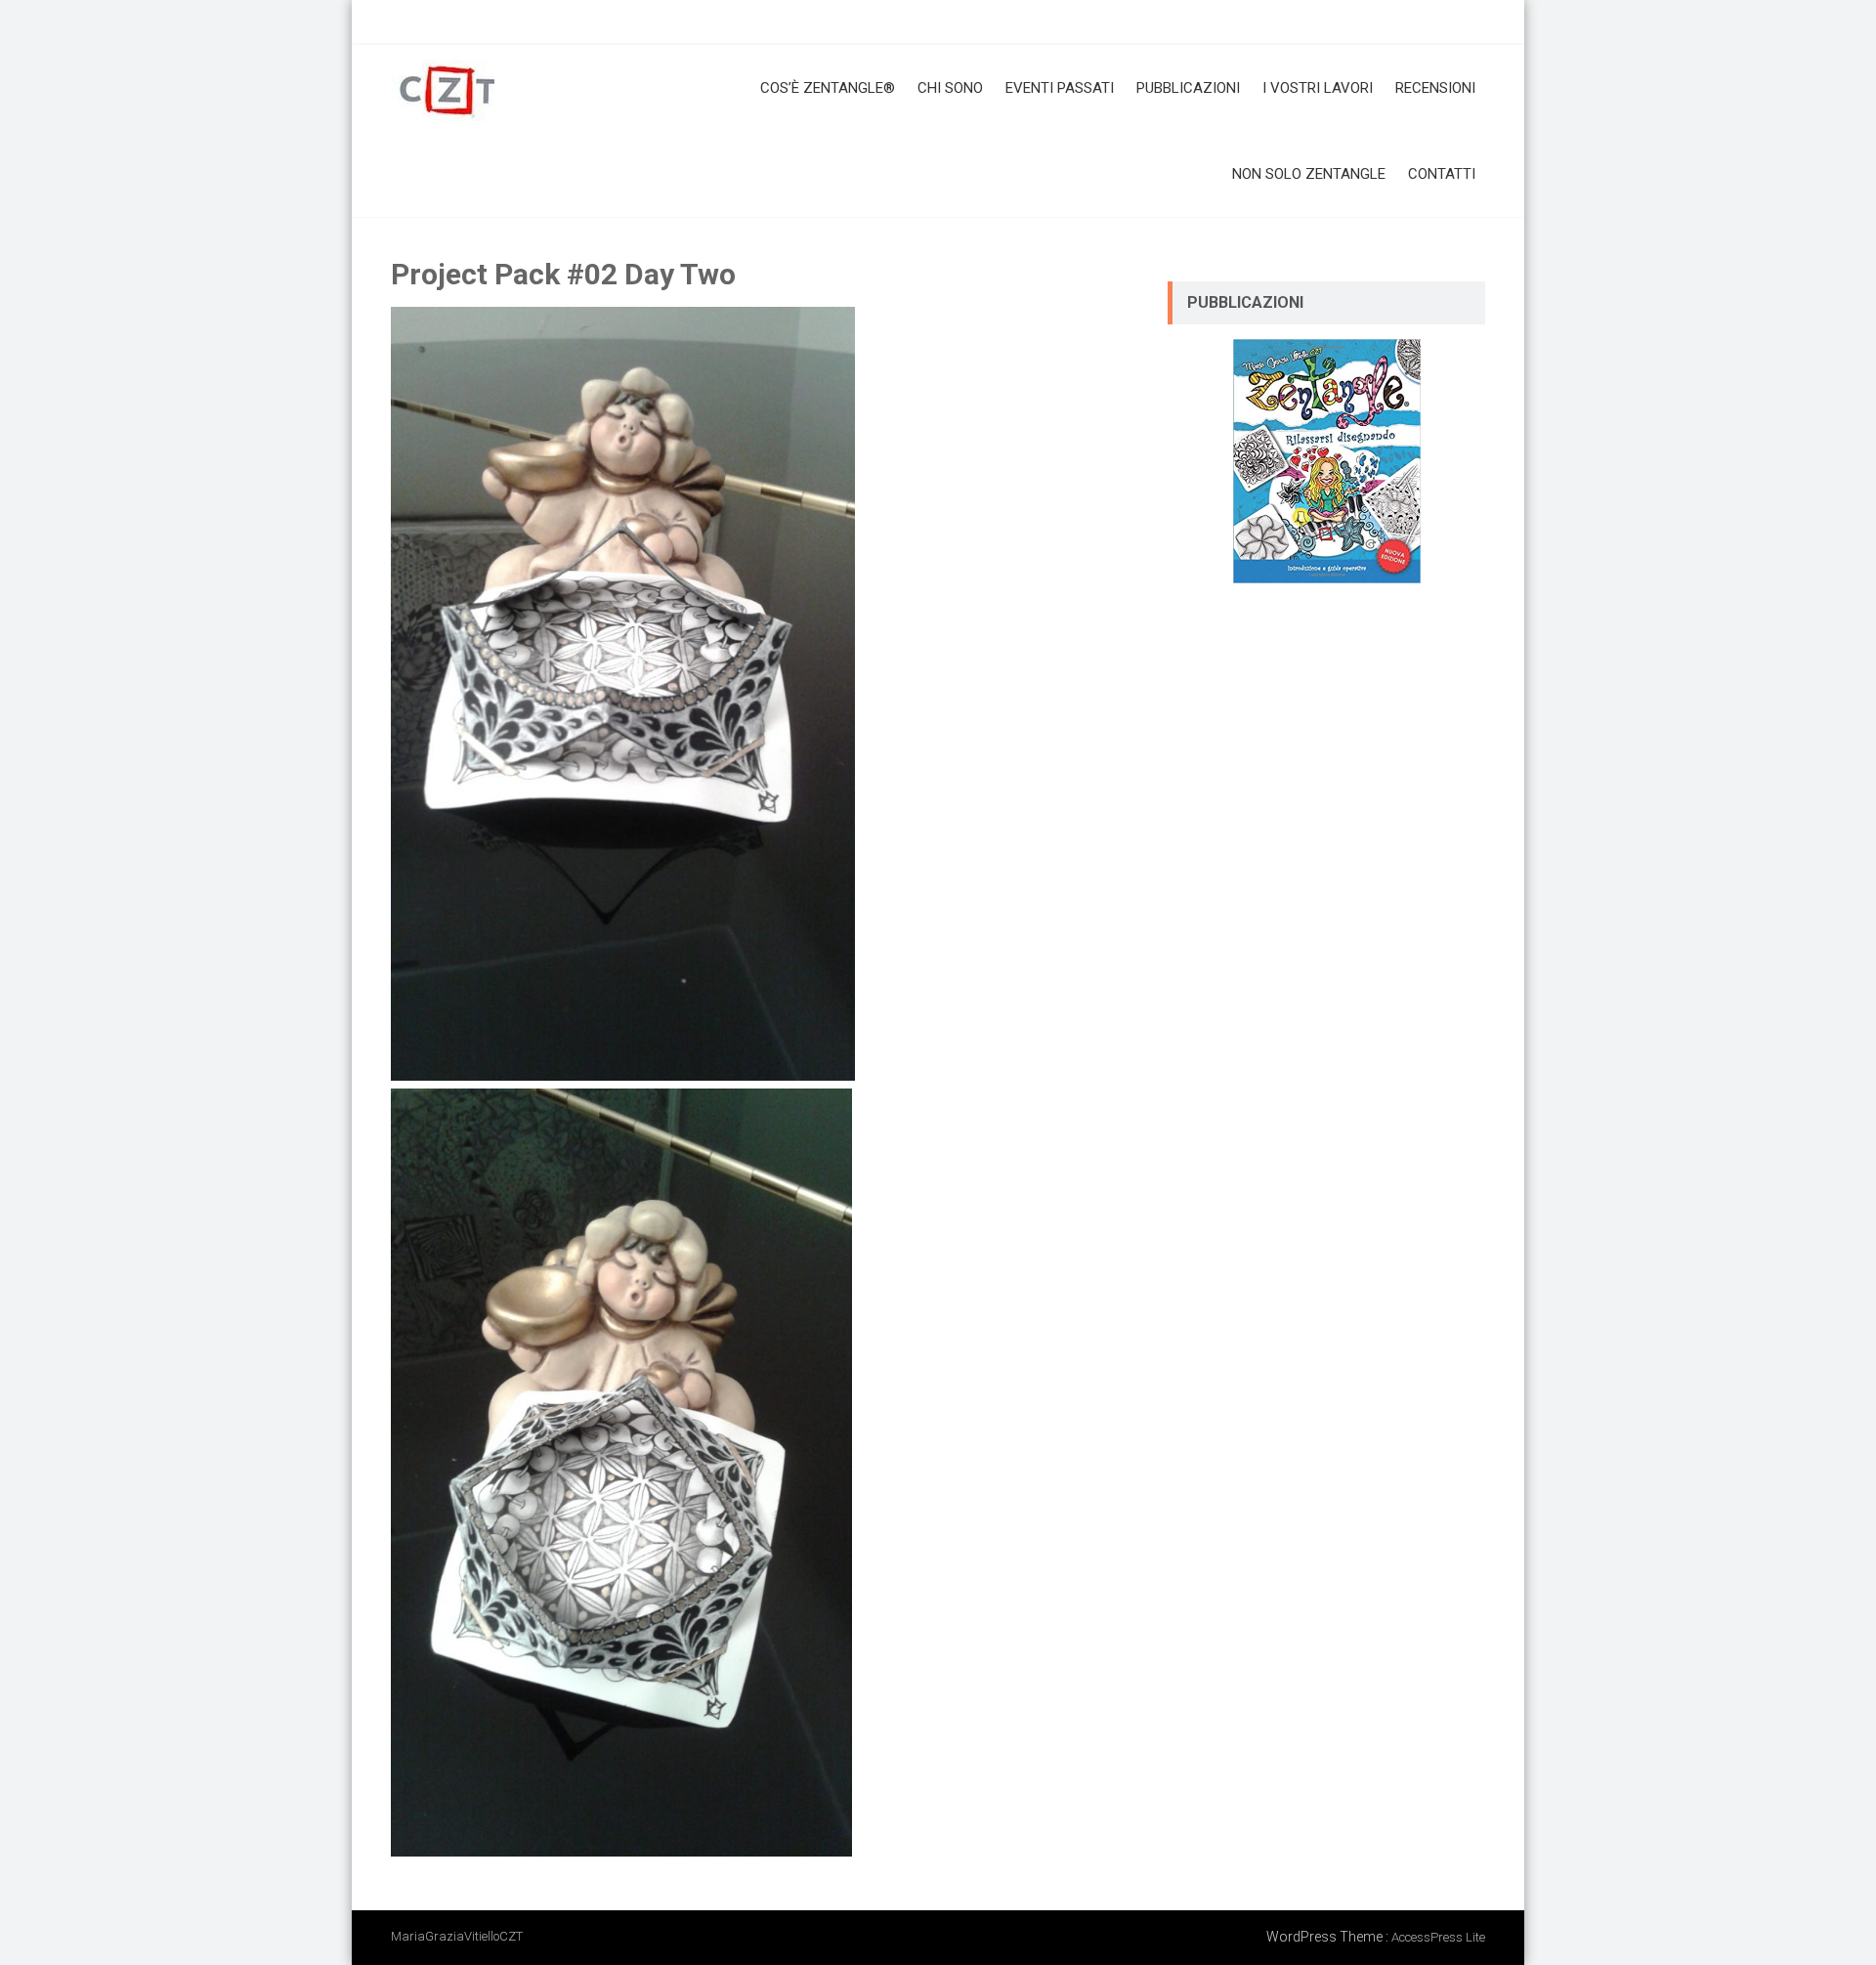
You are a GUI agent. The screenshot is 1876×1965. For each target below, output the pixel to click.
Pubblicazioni (1188, 88)
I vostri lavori (1318, 88)
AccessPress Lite (1438, 1937)
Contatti (1442, 174)
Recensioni (1435, 88)
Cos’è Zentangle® (828, 88)
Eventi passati (1060, 88)
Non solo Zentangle (1309, 174)
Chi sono (950, 88)
